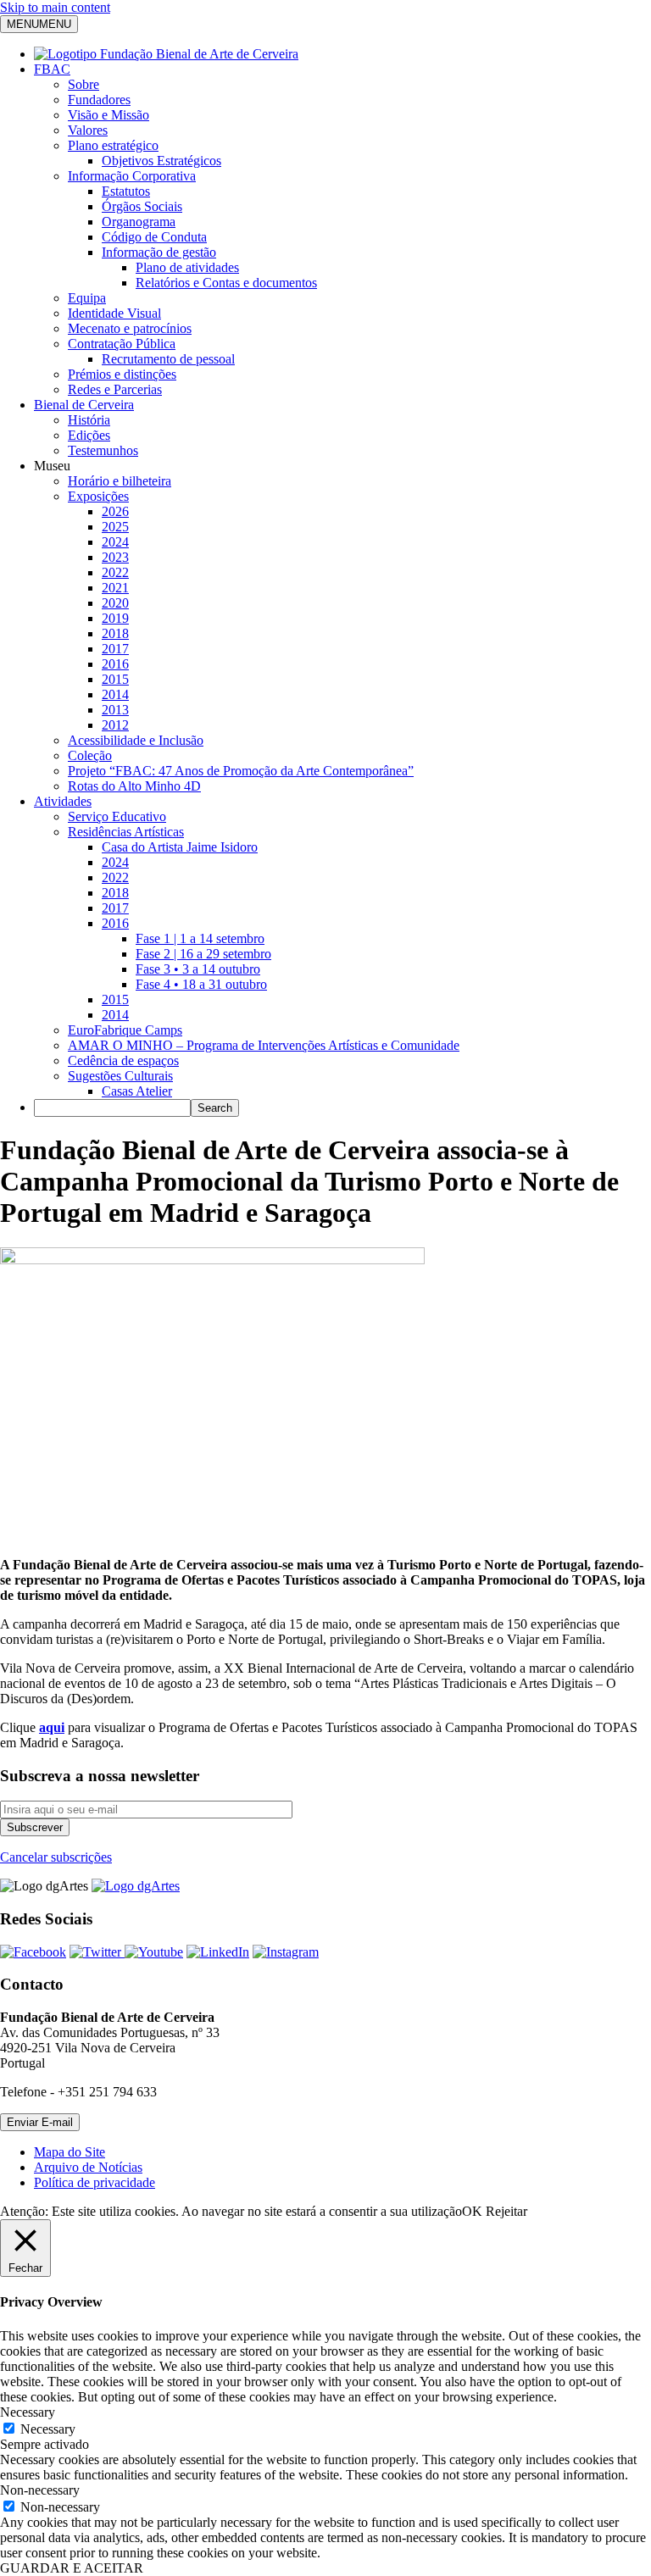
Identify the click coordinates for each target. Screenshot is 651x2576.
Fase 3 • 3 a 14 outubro (198, 969)
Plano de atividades (187, 267)
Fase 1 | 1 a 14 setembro (200, 938)
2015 (115, 679)
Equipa (87, 298)
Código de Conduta (154, 237)
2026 (115, 511)
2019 (115, 618)
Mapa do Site (70, 2152)
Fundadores (99, 100)
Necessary (48, 2429)
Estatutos (126, 191)
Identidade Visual (114, 313)
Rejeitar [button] (506, 2211)
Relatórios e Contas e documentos (226, 283)
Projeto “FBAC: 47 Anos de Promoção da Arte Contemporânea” (241, 771)
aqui (52, 1727)
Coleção (90, 755)
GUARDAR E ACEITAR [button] (72, 2568)
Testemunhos (103, 450)
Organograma (139, 222)
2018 (115, 633)
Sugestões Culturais (120, 1076)
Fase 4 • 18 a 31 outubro (201, 984)
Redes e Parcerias (115, 389)
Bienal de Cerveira (84, 405)
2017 (115, 649)
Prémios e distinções (122, 374)
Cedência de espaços (123, 1060)
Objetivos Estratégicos (161, 161)
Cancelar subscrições (56, 1857)
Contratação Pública (122, 344)
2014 (115, 694)
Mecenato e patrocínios (130, 328)
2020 (115, 603)
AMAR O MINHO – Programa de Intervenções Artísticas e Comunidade (264, 1045)
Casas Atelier (137, 1091)
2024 (115, 542)
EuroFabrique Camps (125, 1030)
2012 (115, 725)
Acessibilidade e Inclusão (136, 740)
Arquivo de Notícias (88, 2167)
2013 (115, 710)
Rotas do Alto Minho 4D (134, 786)
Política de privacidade (95, 2182)
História (89, 420)
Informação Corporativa (132, 176)
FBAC (52, 69)
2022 (115, 572)
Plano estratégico (113, 145)
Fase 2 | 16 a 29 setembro (203, 954)
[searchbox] (112, 1108)
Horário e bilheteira (120, 481)
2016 (115, 664)
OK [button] (472, 2211)
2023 (115, 557)
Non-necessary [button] (40, 2490)
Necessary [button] (28, 2412)
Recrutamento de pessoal (168, 359)
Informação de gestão (159, 252)
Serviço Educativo (117, 816)
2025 (115, 527)
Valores (88, 130)
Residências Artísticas (126, 832)
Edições (89, 435)
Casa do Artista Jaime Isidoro (180, 847)
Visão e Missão (108, 115)
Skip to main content (55, 7)
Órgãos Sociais (142, 206)
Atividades (63, 801)
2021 (115, 588)
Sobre (83, 84)
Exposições (98, 496)
